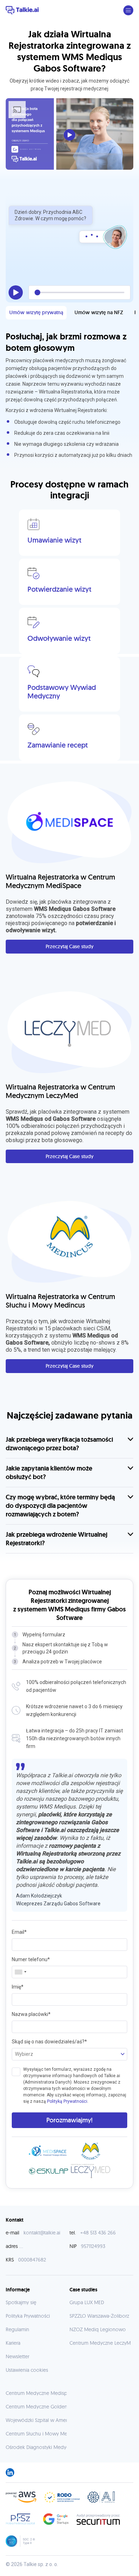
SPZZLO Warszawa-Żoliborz (99, 2316)
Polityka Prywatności (28, 2316)
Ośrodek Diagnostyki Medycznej (42, 2447)
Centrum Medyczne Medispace (40, 2393)
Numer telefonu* (31, 1959)
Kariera (13, 2343)
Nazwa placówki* (31, 2014)
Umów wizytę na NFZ (99, 312)
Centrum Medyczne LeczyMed (103, 2343)
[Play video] (69, 135)
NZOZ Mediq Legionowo (98, 2329)
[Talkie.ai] (22, 10)
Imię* (18, 1987)
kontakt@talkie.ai (42, 2233)
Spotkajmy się (21, 2302)
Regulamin (17, 2329)
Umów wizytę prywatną (36, 312)
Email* (19, 1932)
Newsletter (17, 2356)
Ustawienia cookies (27, 2370)
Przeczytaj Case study (69, 946)
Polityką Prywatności (67, 2101)
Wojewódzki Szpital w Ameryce (40, 2420)
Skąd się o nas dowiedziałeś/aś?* (49, 2042)
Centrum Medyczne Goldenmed (42, 2407)
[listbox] (69, 2054)
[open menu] (128, 10)
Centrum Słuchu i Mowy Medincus (44, 2434)
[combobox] (20, 1972)
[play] (16, 292)
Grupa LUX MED (87, 2302)
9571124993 (93, 2246)
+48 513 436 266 (98, 2233)
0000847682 (32, 2260)
